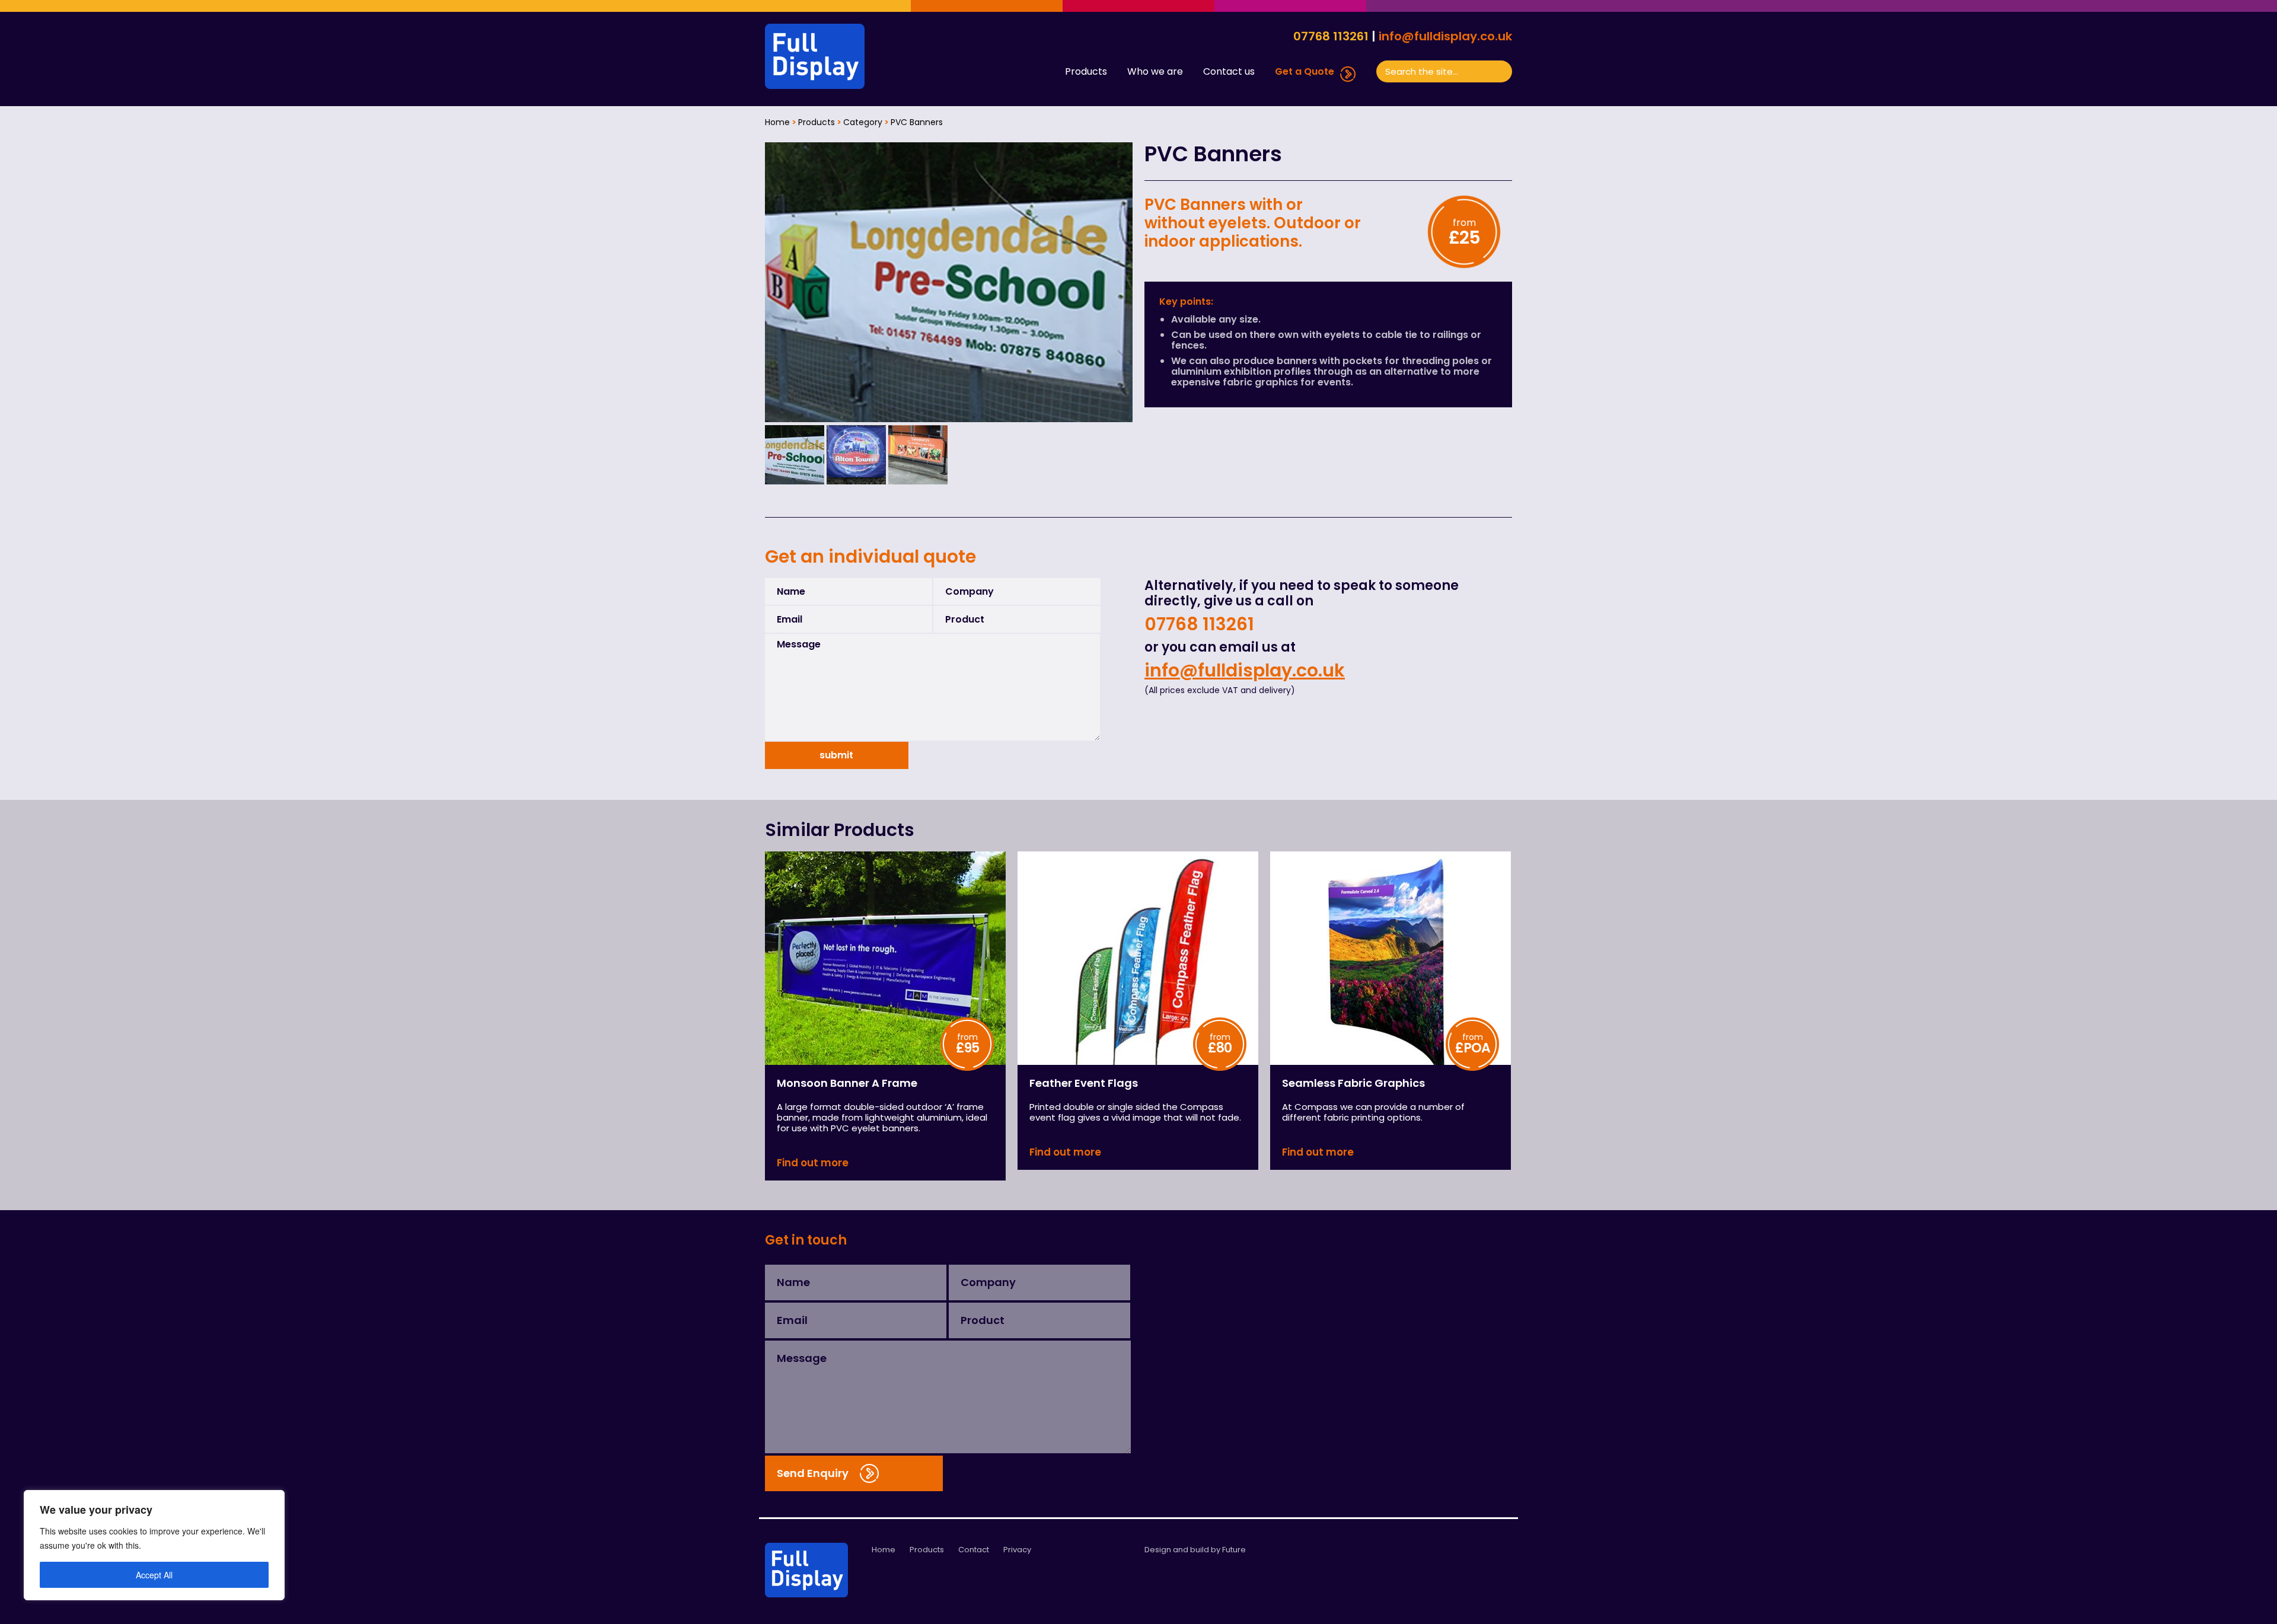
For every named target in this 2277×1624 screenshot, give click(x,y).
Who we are (1155, 72)
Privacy (1017, 1550)
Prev (780, 282)
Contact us (1229, 72)
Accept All (154, 1575)
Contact (974, 1550)
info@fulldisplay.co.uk (1445, 36)
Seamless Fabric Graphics (1353, 1083)
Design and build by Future (1195, 1550)
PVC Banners (917, 122)
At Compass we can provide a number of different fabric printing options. (1373, 1113)
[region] (154, 1545)
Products (1086, 72)
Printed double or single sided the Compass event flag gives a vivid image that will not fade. (1135, 1113)
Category (863, 122)
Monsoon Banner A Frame (847, 1083)
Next (1117, 282)
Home (777, 122)
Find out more (813, 1163)
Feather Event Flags (1084, 1083)
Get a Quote (1305, 72)
